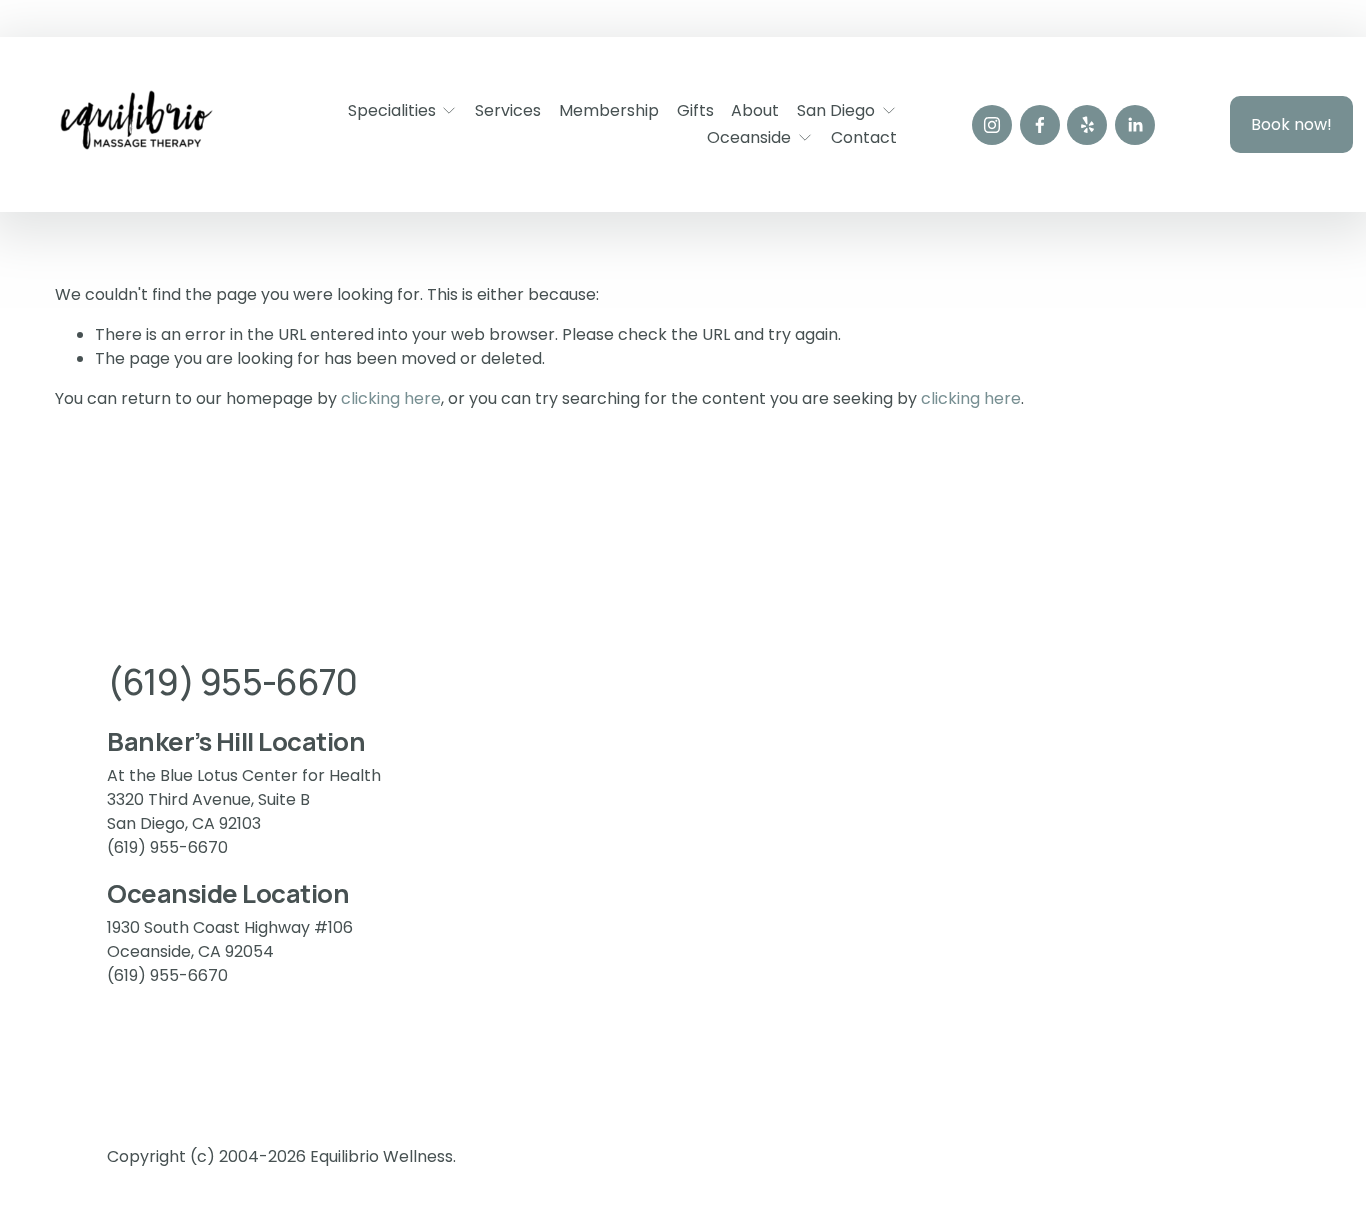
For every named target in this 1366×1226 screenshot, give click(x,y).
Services (508, 110)
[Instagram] (992, 125)
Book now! (1291, 124)
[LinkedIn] (1135, 125)
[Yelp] (1087, 125)
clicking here (391, 398)
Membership (609, 110)
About (755, 110)
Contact (864, 137)
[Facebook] (1040, 125)
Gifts (695, 110)
